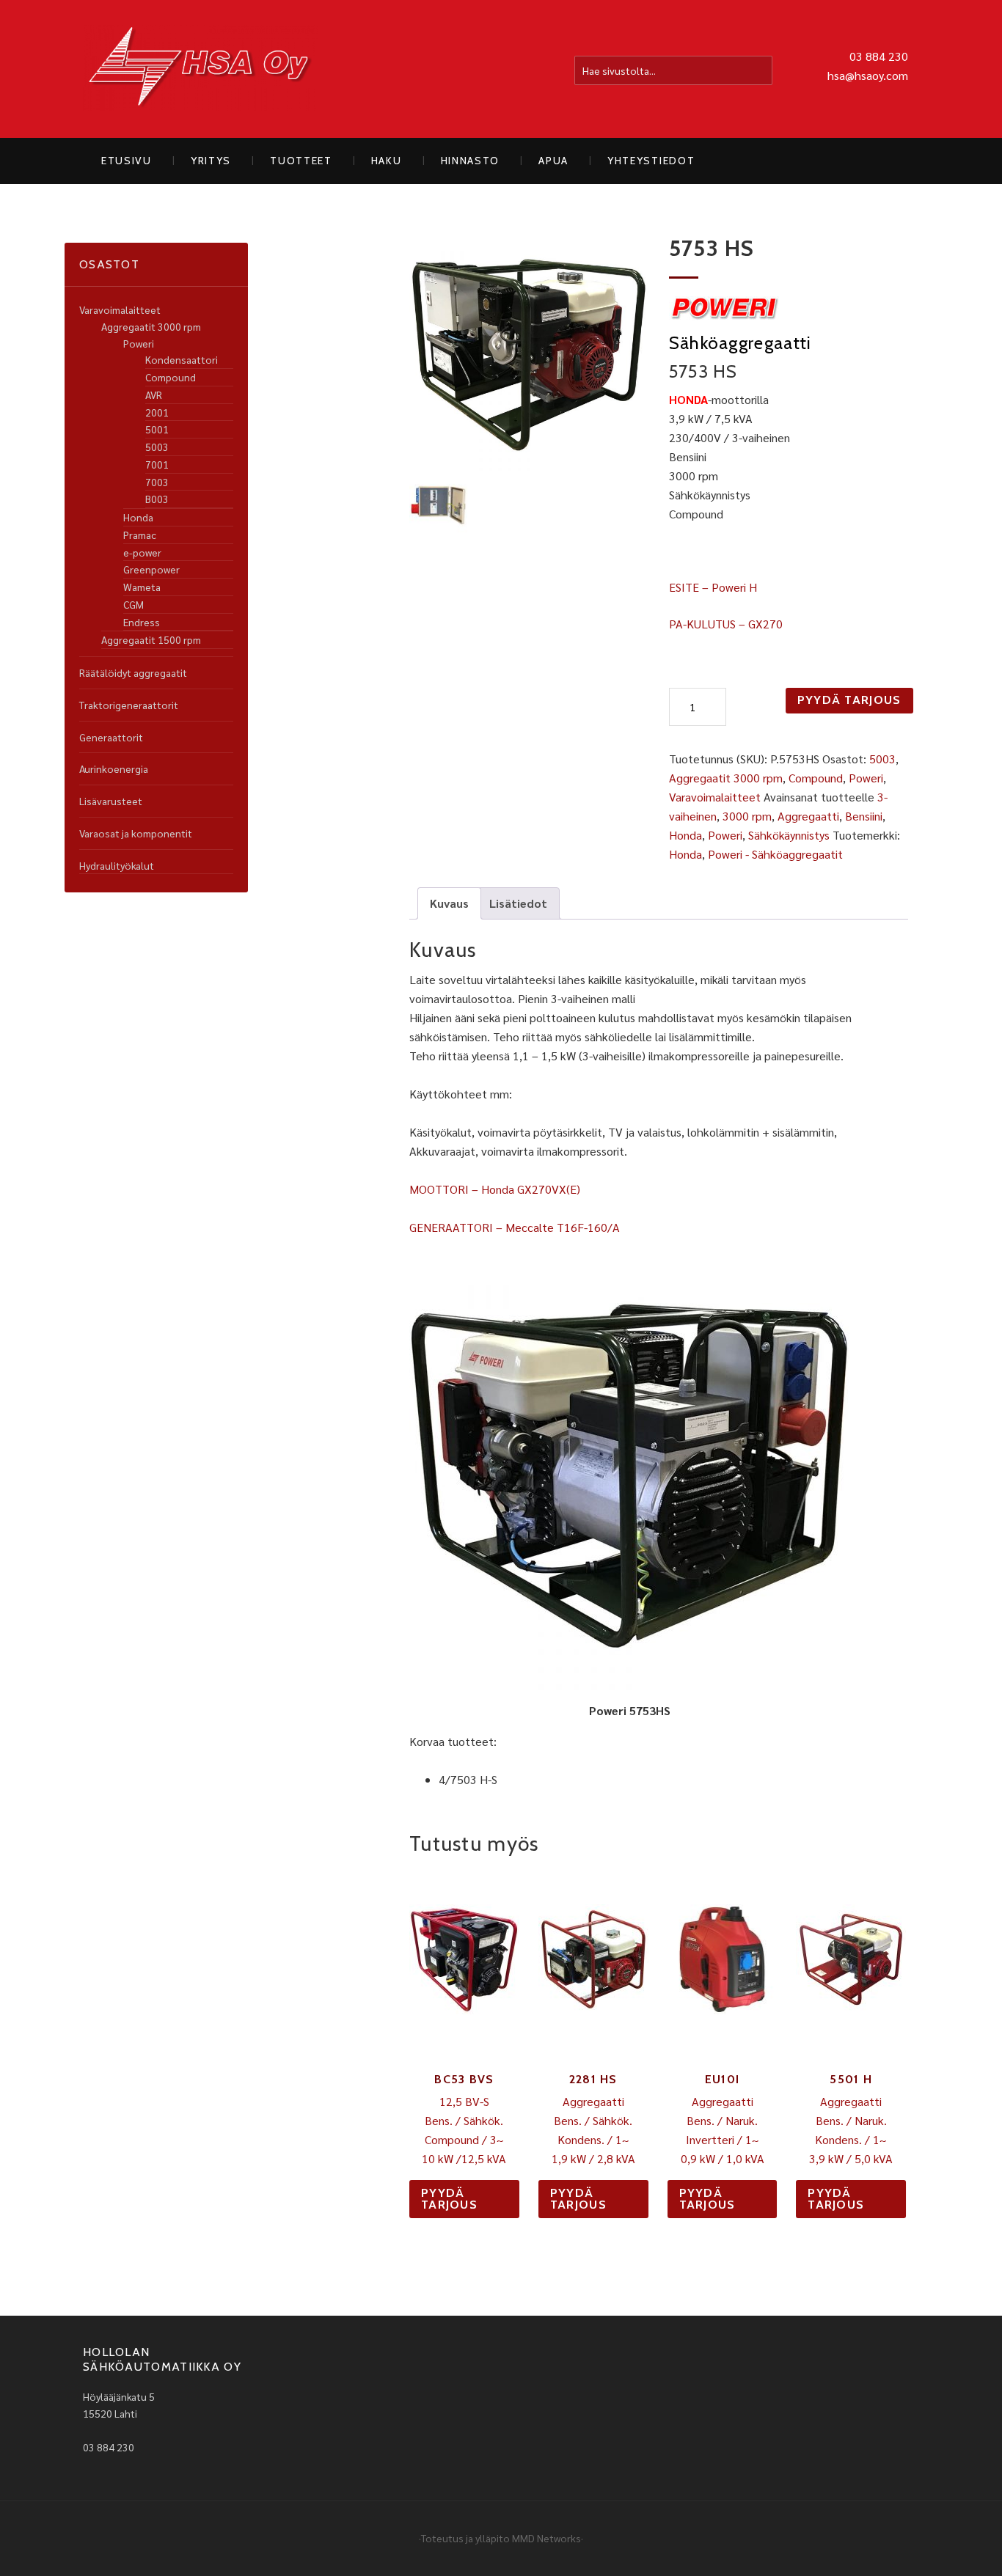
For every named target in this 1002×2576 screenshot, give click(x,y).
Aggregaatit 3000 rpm (726, 778)
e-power (142, 552)
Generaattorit (111, 737)
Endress (142, 622)
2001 (157, 412)
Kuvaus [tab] (449, 903)
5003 (882, 759)
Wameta (142, 587)
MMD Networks (546, 2538)
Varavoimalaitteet (715, 797)
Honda (685, 835)
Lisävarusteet (111, 801)
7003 (157, 482)
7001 (157, 464)
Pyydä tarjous (849, 700)
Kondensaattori (182, 359)
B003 (157, 499)
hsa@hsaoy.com (868, 75)
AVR (154, 395)
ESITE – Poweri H (713, 587)
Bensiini (864, 816)
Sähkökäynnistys (789, 835)
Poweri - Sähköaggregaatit (775, 854)
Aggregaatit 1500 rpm (151, 639)
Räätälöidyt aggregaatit (133, 672)
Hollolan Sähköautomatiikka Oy (200, 69)
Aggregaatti (808, 816)
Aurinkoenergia (114, 768)
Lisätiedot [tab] (518, 903)
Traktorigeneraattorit (129, 705)
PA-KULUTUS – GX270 (726, 624)
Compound (816, 778)
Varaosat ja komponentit (136, 833)
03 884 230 (879, 56)
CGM (134, 604)
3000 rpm (747, 816)
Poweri (866, 778)
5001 (157, 429)
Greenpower (151, 569)
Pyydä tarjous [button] (449, 2199)
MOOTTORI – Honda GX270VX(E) (495, 1189)
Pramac (140, 535)
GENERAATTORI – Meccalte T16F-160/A (515, 1227)
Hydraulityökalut (117, 865)
